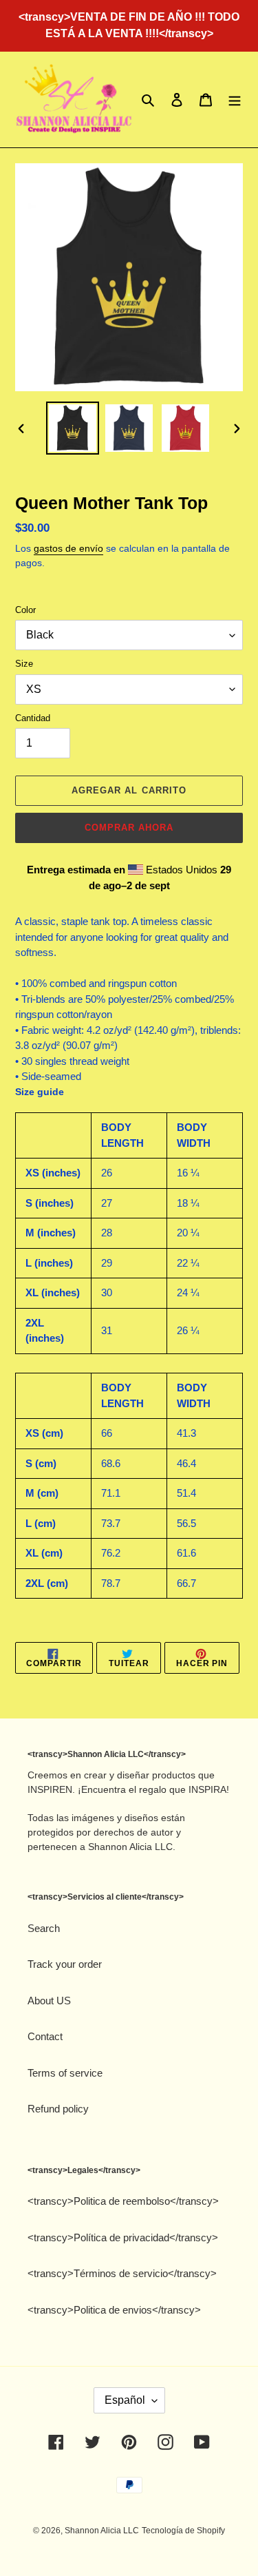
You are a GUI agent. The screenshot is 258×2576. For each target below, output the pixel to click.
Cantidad (33, 718)
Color (25, 610)
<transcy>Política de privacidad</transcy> (123, 2237)
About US (49, 2001)
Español (125, 2400)
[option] (73, 428)
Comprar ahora (129, 828)
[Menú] (235, 100)
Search (44, 1928)
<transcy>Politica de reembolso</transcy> (123, 2201)
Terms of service (65, 2073)
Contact (45, 2036)
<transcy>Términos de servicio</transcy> (122, 2273)
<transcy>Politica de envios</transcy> (114, 2310)
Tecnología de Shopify (183, 2531)
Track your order (65, 1964)
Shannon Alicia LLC (102, 2531)
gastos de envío (68, 548)
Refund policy (58, 2109)
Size (24, 664)
